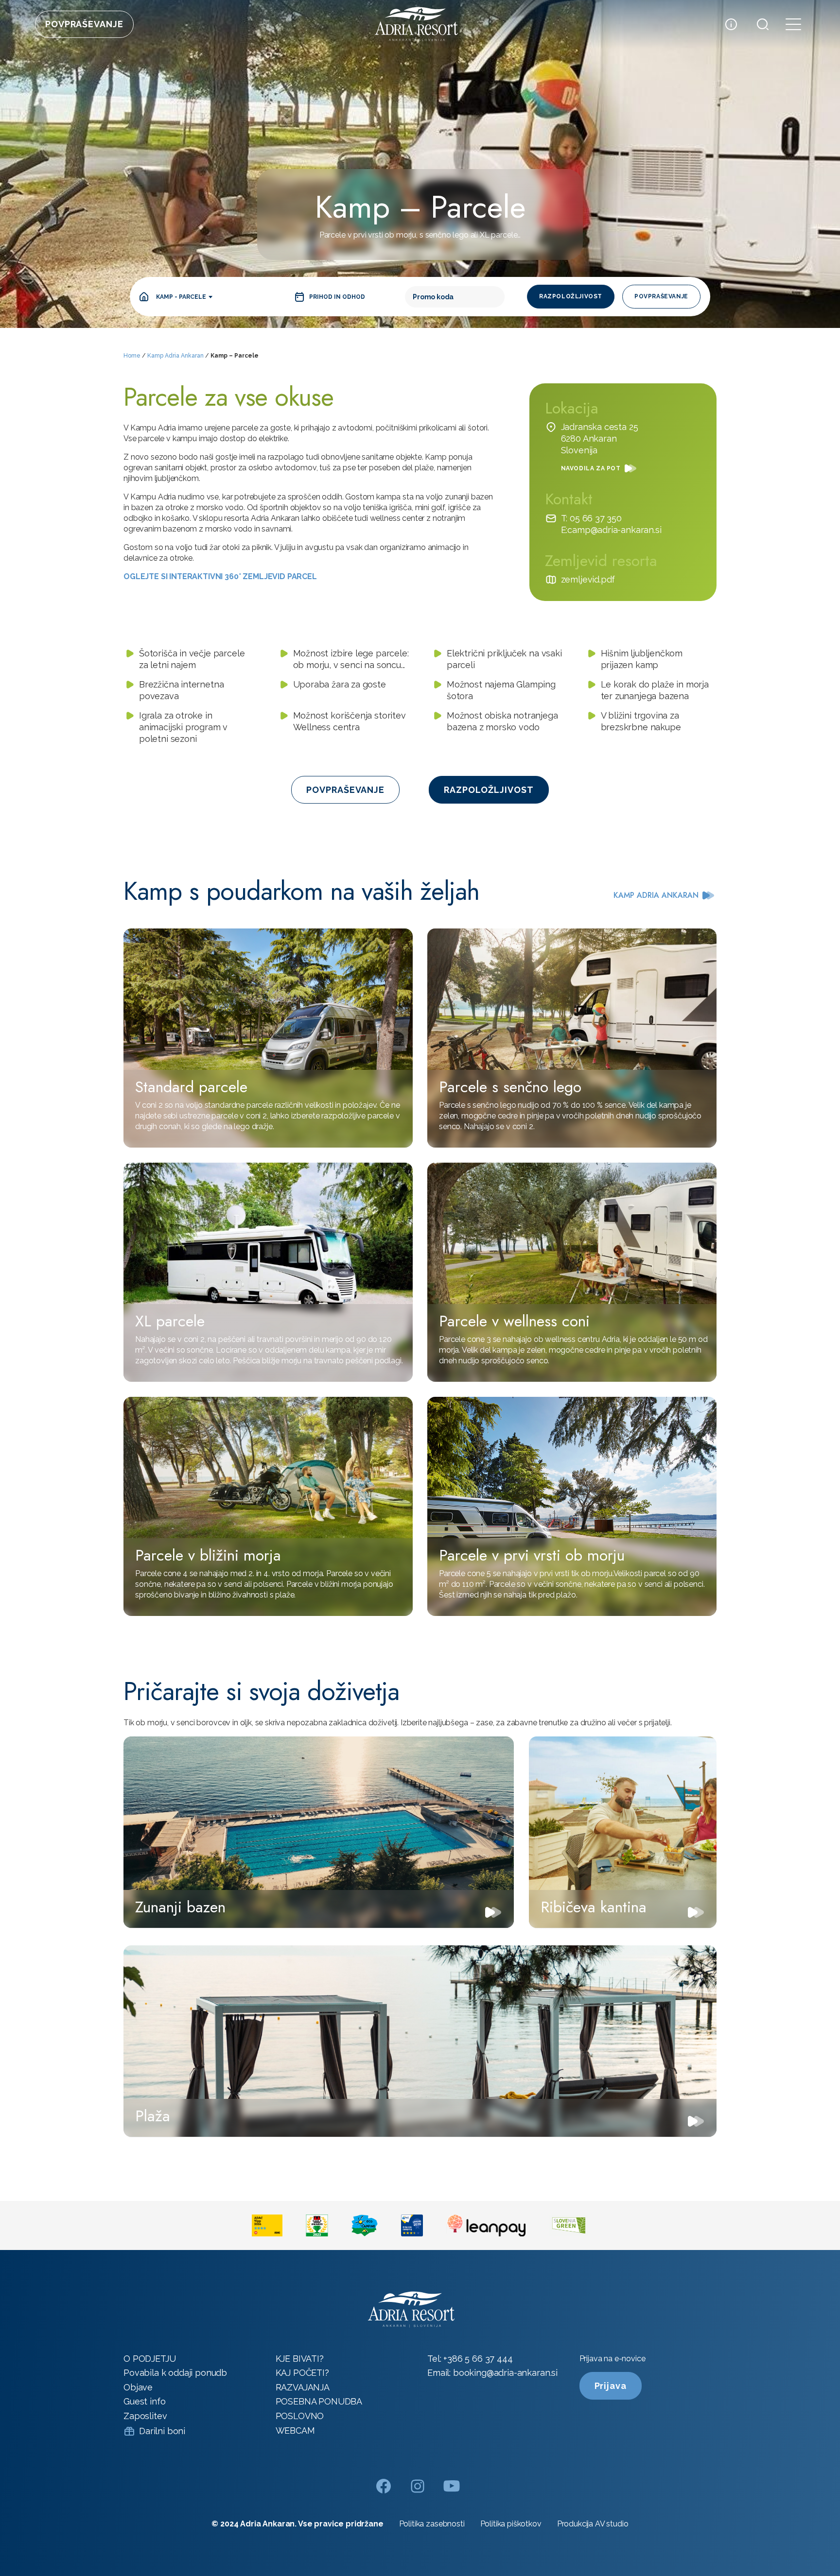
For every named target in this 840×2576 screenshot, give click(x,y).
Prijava (611, 2386)
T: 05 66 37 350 (591, 518)
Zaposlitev (145, 2416)
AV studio (612, 2524)
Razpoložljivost (571, 296)
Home (132, 356)
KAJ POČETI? (302, 2373)
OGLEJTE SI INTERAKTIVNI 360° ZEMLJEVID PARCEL (220, 576)
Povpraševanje (84, 24)
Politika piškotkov (511, 2524)
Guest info (144, 2401)
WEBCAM (295, 2430)
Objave (138, 2387)
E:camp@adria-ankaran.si (611, 530)
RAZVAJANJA (303, 2387)
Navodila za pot (591, 468)
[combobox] (184, 297)
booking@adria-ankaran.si (505, 2373)
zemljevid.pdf (588, 579)
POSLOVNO (300, 2416)
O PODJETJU (149, 2359)
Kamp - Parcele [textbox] (181, 297)
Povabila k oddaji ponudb (175, 2373)
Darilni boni (162, 2431)
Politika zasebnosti (432, 2524)
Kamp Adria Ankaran (175, 356)
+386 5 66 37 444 (478, 2359)
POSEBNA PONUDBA (319, 2401)
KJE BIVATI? (300, 2359)
